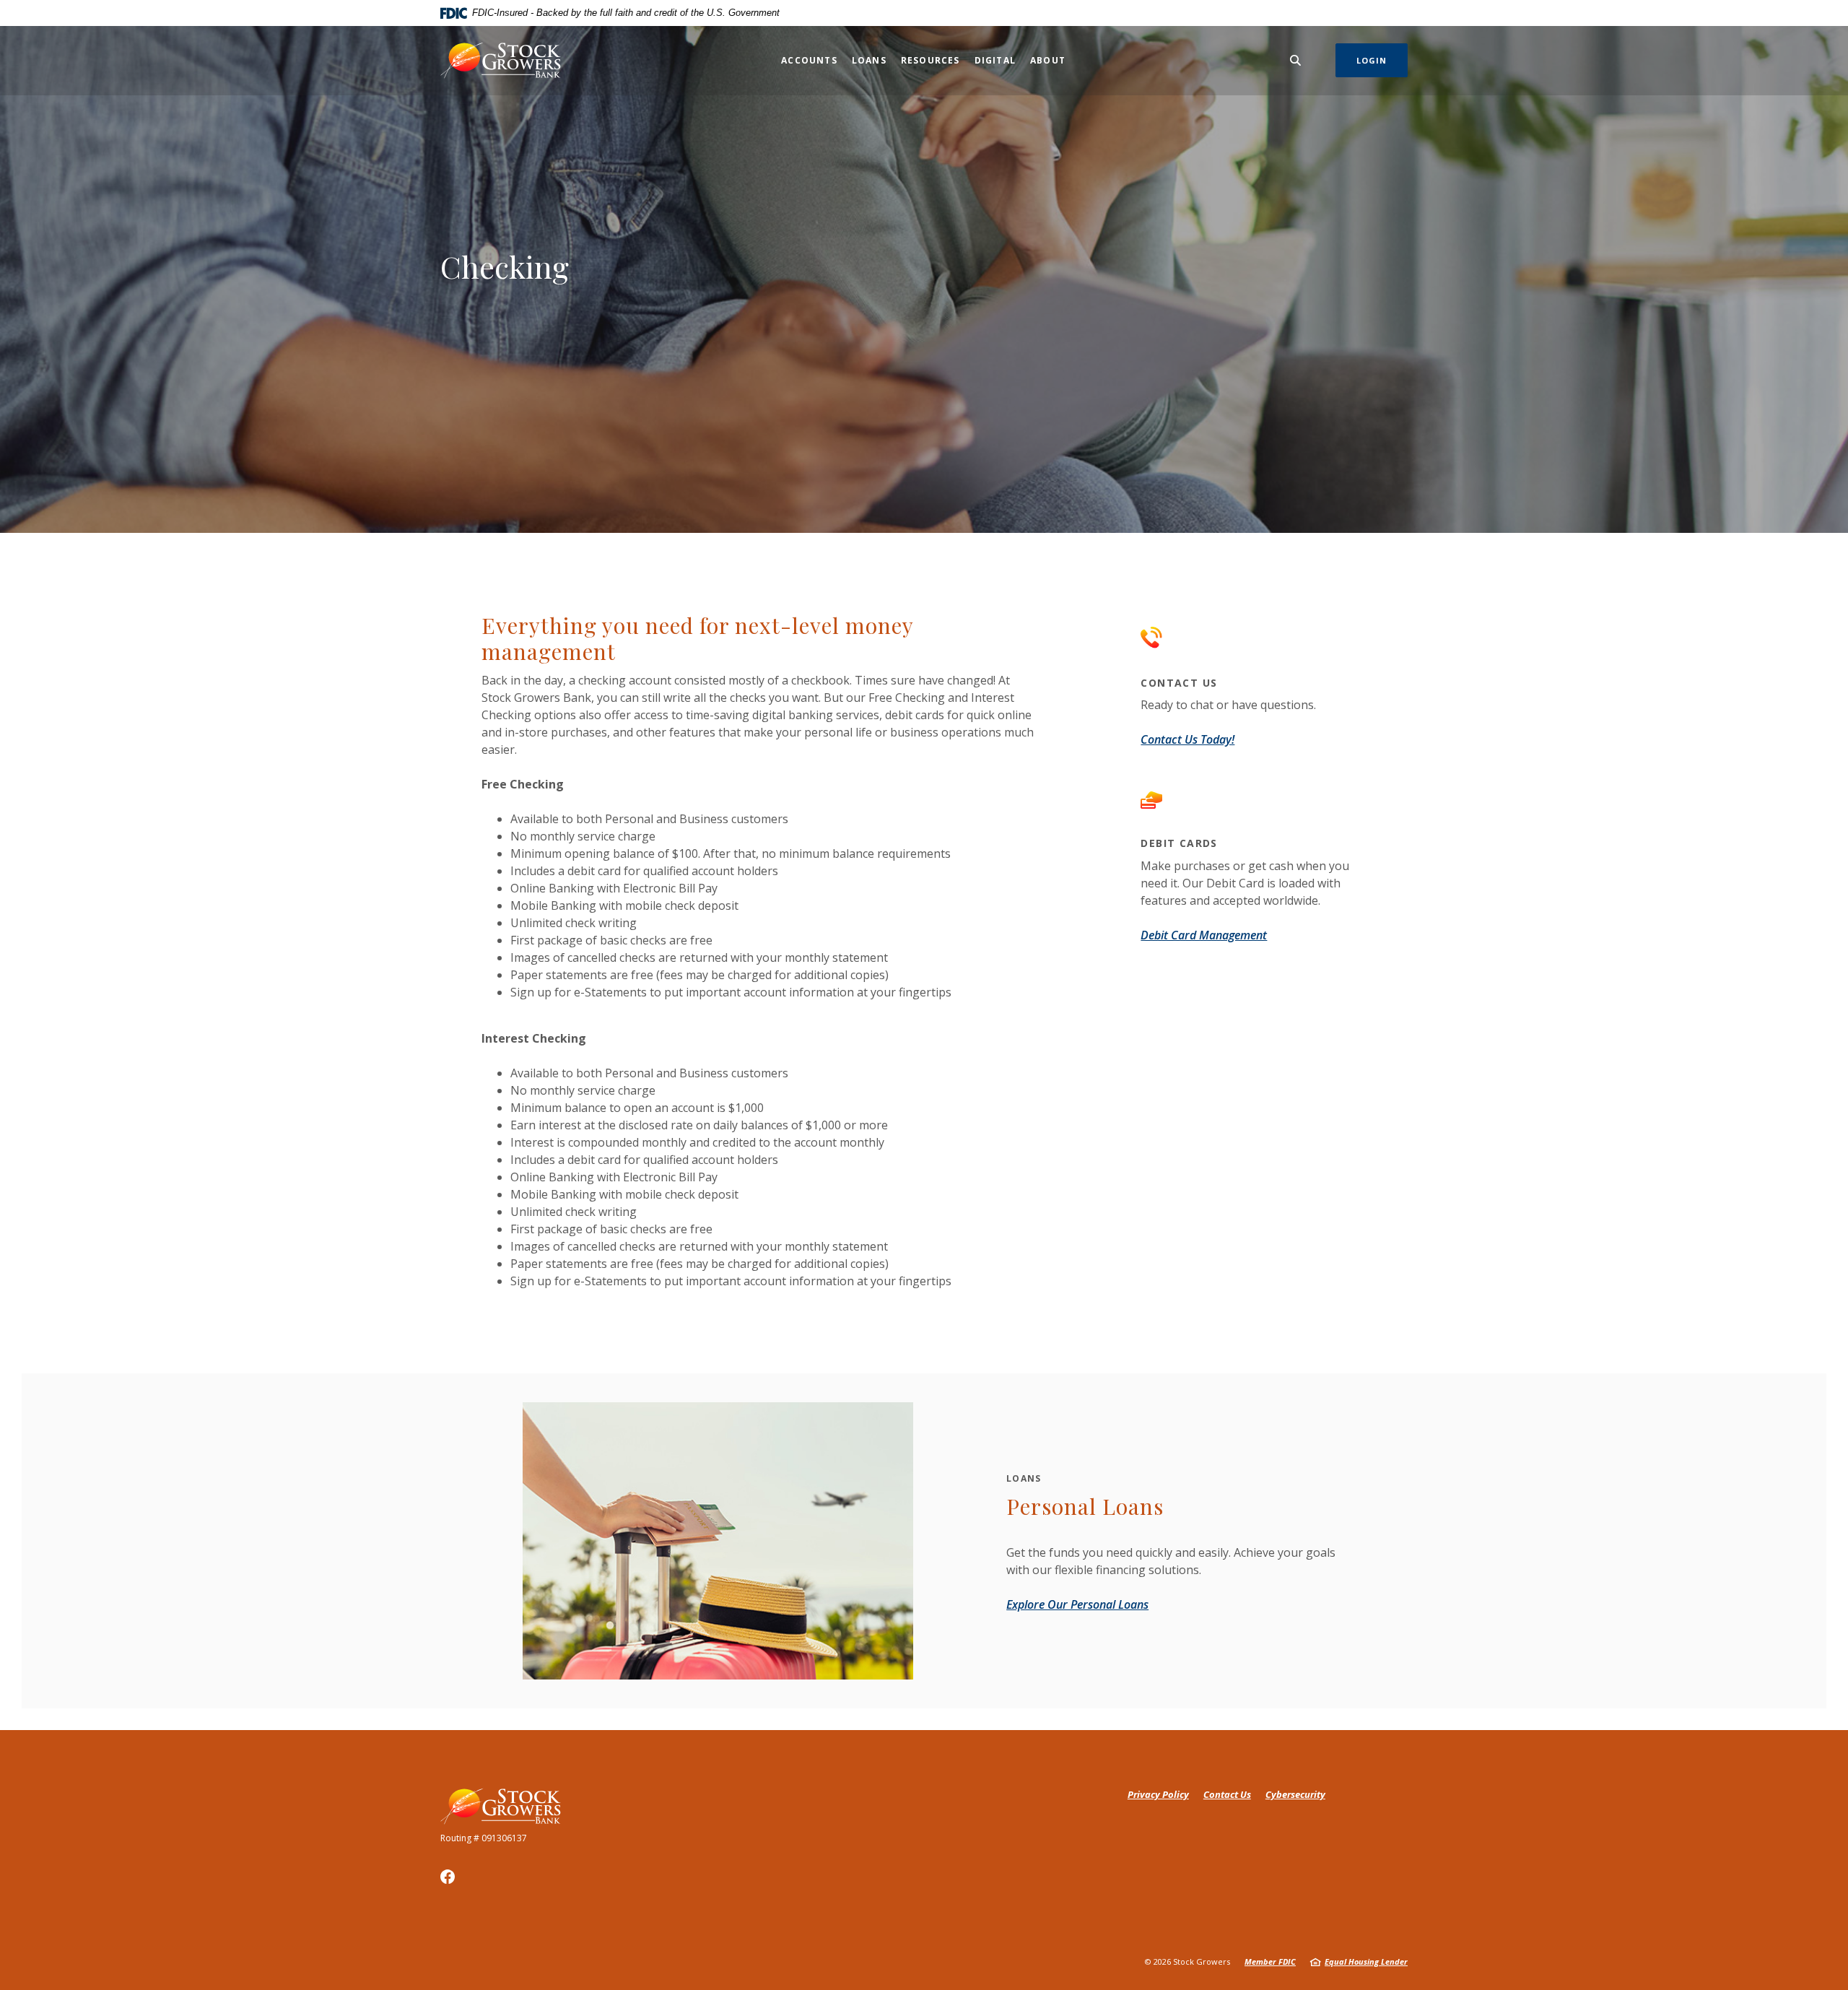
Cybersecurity (1295, 1794)
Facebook (448, 1877)
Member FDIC (1270, 1961)
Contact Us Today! (1187, 739)
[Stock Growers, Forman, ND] (501, 60)
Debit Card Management (1204, 935)
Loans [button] (869, 60)
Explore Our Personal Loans (1077, 1604)
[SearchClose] (1296, 60)
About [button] (1048, 60)
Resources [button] (930, 60)
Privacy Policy (1158, 1794)
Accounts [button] (809, 60)
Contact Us (1227, 1794)
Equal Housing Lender (1366, 1961)
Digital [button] (995, 60)
